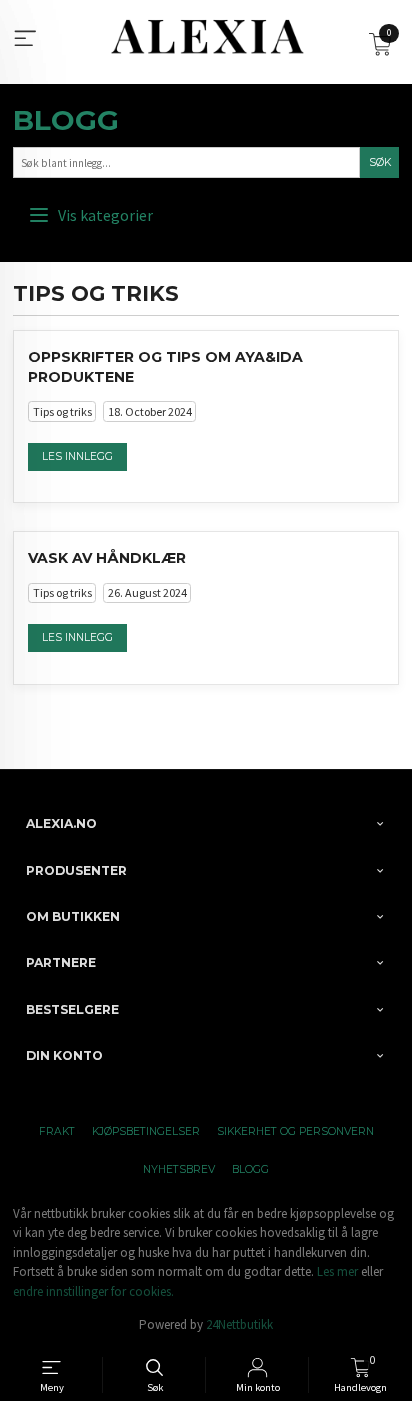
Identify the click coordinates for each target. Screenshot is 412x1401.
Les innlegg (77, 456)
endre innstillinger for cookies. (93, 1291)
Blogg (66, 120)
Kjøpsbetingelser (146, 1131)
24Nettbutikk (239, 1324)
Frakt (57, 1131)
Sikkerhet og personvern (295, 1131)
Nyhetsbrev (179, 1169)
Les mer (337, 1271)
